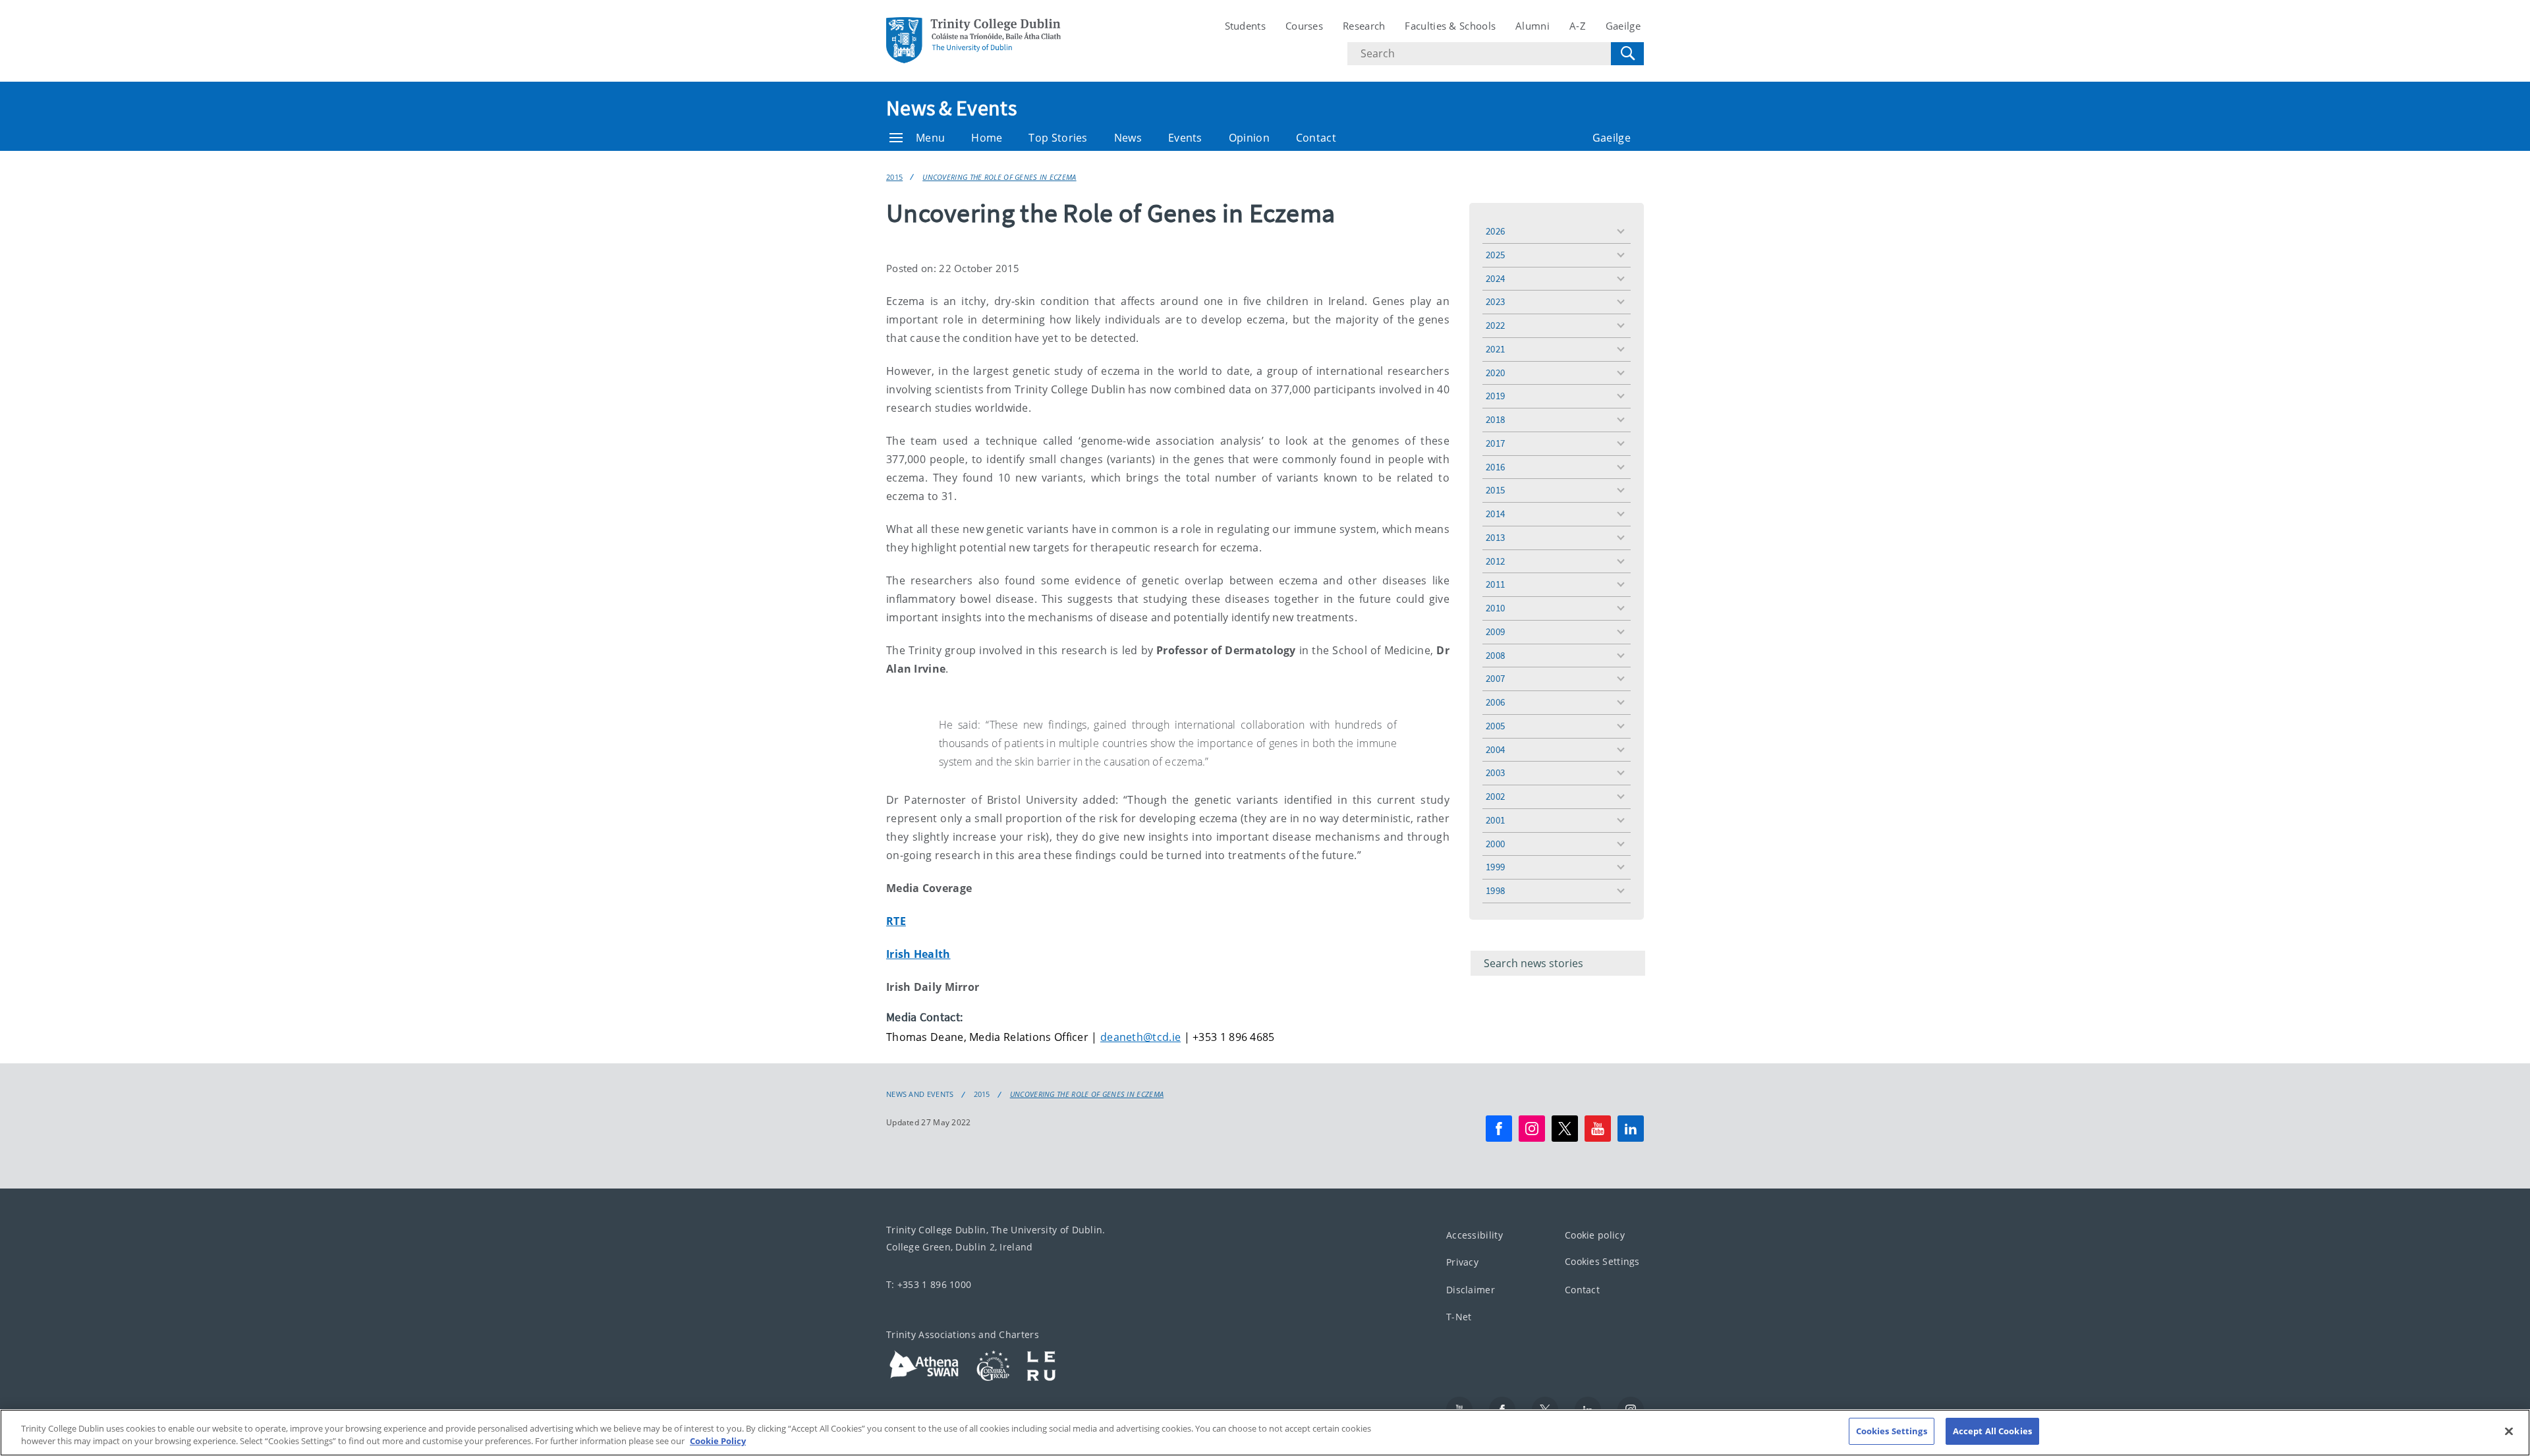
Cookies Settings (1602, 1261)
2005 (1495, 726)
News (1128, 138)
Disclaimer (1471, 1290)
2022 (1495, 325)
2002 (1495, 796)
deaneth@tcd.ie (1140, 1037)
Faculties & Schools (1450, 26)
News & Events (951, 108)
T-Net (1459, 1317)
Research (1364, 26)
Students (1245, 26)
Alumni (1532, 26)
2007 (1495, 678)
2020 (1495, 373)
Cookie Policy (718, 1442)
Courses (1304, 26)
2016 (1495, 467)
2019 (1495, 396)
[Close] (2509, 1431)
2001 (1495, 820)
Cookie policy (1595, 1235)
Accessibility (1475, 1235)
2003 (1495, 772)
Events (1185, 138)
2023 (1495, 301)
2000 (1495, 844)
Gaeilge (1623, 26)
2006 (1495, 702)
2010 (1495, 608)
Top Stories (1058, 138)
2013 (1495, 537)
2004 (1495, 749)
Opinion (1249, 138)
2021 (1495, 349)
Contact (1316, 138)
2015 (894, 177)
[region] (1265, 1433)
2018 (1495, 419)
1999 (1495, 867)
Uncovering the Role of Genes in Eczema (999, 177)
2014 (1495, 514)
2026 (1495, 231)
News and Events (920, 1094)
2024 (1495, 278)
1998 (1495, 890)
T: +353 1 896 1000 (929, 1284)
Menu (930, 138)
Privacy (1462, 1262)
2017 (1495, 443)
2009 (1495, 631)
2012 (1495, 561)
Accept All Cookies (1992, 1431)
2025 (1495, 255)
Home (987, 138)
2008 (1495, 655)
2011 (1495, 584)
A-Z (1578, 26)
